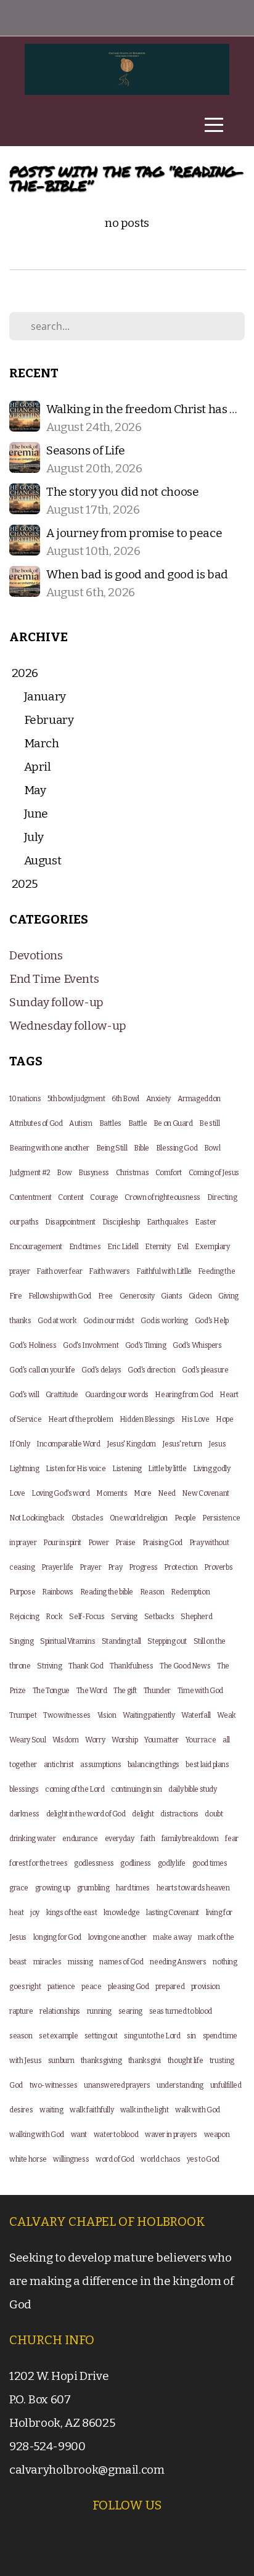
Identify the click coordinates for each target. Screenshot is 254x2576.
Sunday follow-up (56, 1002)
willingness (71, 2159)
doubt (214, 1814)
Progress (143, 1567)
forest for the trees (38, 1863)
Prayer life (57, 1567)
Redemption (190, 1592)
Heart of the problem (80, 1419)
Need (166, 1493)
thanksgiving (101, 2061)
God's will (24, 1395)
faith (148, 1839)
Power (99, 1543)
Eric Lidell (123, 1247)
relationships (60, 2011)
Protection (181, 1567)
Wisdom (66, 1740)
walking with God (37, 2135)
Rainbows (58, 1592)
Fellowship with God (60, 1296)
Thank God (86, 1666)
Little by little (167, 1469)
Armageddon (199, 1099)
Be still (209, 1123)
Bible (141, 1148)
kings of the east (72, 1913)
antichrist (59, 1765)
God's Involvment (91, 1345)
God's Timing (145, 1345)
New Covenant (205, 1493)
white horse (28, 2159)
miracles (47, 1962)
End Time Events (54, 979)
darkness (24, 1814)
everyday (120, 1839)
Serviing (124, 1617)
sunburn (61, 2061)
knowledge (122, 1913)
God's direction (151, 1370)
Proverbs (218, 1567)
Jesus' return (182, 1444)
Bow (64, 1173)
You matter (162, 1740)
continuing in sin (137, 1789)
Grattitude (62, 1395)
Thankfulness (131, 1666)
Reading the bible (107, 1592)
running (99, 2011)
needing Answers (178, 1962)
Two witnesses (67, 1715)
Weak (226, 1715)
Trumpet (23, 1715)
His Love (195, 1419)
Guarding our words (117, 1395)
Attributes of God (36, 1123)
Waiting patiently (149, 1715)
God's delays (101, 1370)
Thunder (157, 1691)
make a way (172, 1937)
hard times (133, 1888)
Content (71, 1197)
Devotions (36, 955)
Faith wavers (109, 1271)
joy (35, 1913)
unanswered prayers (117, 2085)
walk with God (198, 2110)
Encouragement (36, 1247)
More (142, 1493)
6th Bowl (125, 1099)
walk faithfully (92, 2110)
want (79, 2135)
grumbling (93, 1888)
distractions (179, 1814)
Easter (206, 1222)
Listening (127, 1469)
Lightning (24, 1469)
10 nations (25, 1099)
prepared (170, 1987)
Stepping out (167, 1641)
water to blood (116, 2135)
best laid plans (207, 1765)
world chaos (160, 2159)
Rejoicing (24, 1617)
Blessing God (177, 1148)
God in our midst (109, 1321)
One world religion (139, 1518)
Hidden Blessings (147, 1419)
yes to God (203, 2159)
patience (61, 1987)
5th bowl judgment (76, 1099)
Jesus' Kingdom (131, 1444)
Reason (152, 1592)
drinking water (33, 1839)
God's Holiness (33, 1345)
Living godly (211, 1469)
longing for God (57, 1937)
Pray (115, 1567)
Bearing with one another (49, 1148)
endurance (80, 1839)
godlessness (94, 1863)
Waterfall (196, 1715)
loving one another (117, 1937)
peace (91, 1987)
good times (210, 1863)
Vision (107, 1715)
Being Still (112, 1148)
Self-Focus (87, 1617)
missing (80, 1962)
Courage (104, 1197)
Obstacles (88, 1518)
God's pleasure (205, 1370)
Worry (95, 1740)
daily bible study (193, 1789)
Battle (138, 1123)
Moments (112, 1493)
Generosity (137, 1296)
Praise (125, 1543)
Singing (21, 1641)
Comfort (169, 1173)
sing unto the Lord (152, 2036)
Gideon (200, 1296)
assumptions (100, 1765)
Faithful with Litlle (164, 1271)
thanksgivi (145, 2061)
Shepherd (196, 1617)
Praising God (162, 1543)
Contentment (31, 1197)
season (21, 2036)
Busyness (94, 1173)
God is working (164, 1321)
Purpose (22, 1592)
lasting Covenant (173, 1913)
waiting (51, 2110)
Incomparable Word (68, 1444)
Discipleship (121, 1222)
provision (206, 1987)
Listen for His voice (76, 1469)
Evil (182, 1247)
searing (130, 2011)
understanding (180, 2085)
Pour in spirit (62, 1543)
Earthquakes (168, 1222)
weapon (217, 2135)
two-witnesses (54, 2085)
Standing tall (121, 1641)
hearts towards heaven (193, 1888)
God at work (57, 1321)
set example (58, 2036)
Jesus (217, 1444)
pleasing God (128, 1987)
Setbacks (159, 1617)
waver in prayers (171, 2135)
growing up (53, 1888)
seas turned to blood (181, 2011)
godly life (172, 1863)
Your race (201, 1740)
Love (17, 1493)
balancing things (154, 1765)
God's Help (212, 1321)
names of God (121, 1962)
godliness (136, 1863)
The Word (92, 1691)
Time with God (200, 1691)
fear (231, 1839)
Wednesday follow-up (68, 1026)
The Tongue (51, 1691)
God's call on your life (42, 1370)
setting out (101, 2036)
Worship (125, 1740)
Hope (224, 1419)
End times (85, 1247)
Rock (54, 1617)
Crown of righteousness (162, 1197)
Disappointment (70, 1222)
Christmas (133, 1173)
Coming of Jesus (214, 1173)
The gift (125, 1691)
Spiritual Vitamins (68, 1641)
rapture (21, 2011)
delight (143, 1814)
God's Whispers (197, 1345)
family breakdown (190, 1839)
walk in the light (145, 2110)
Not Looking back (37, 1518)
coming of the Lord (75, 1789)
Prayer (90, 1567)
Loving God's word (61, 1493)
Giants (171, 1296)
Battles (110, 1123)
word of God (115, 2159)
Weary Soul (27, 1740)
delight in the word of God (86, 1814)
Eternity (158, 1247)
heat (16, 1913)
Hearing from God (184, 1395)
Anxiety (158, 1099)
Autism (81, 1123)
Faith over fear (59, 1271)
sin (191, 2036)
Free (105, 1296)
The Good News (185, 1666)
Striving (49, 1666)
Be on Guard (173, 1123)
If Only (19, 1444)
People (185, 1518)
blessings (24, 1789)
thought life (185, 2061)
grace (19, 1888)
